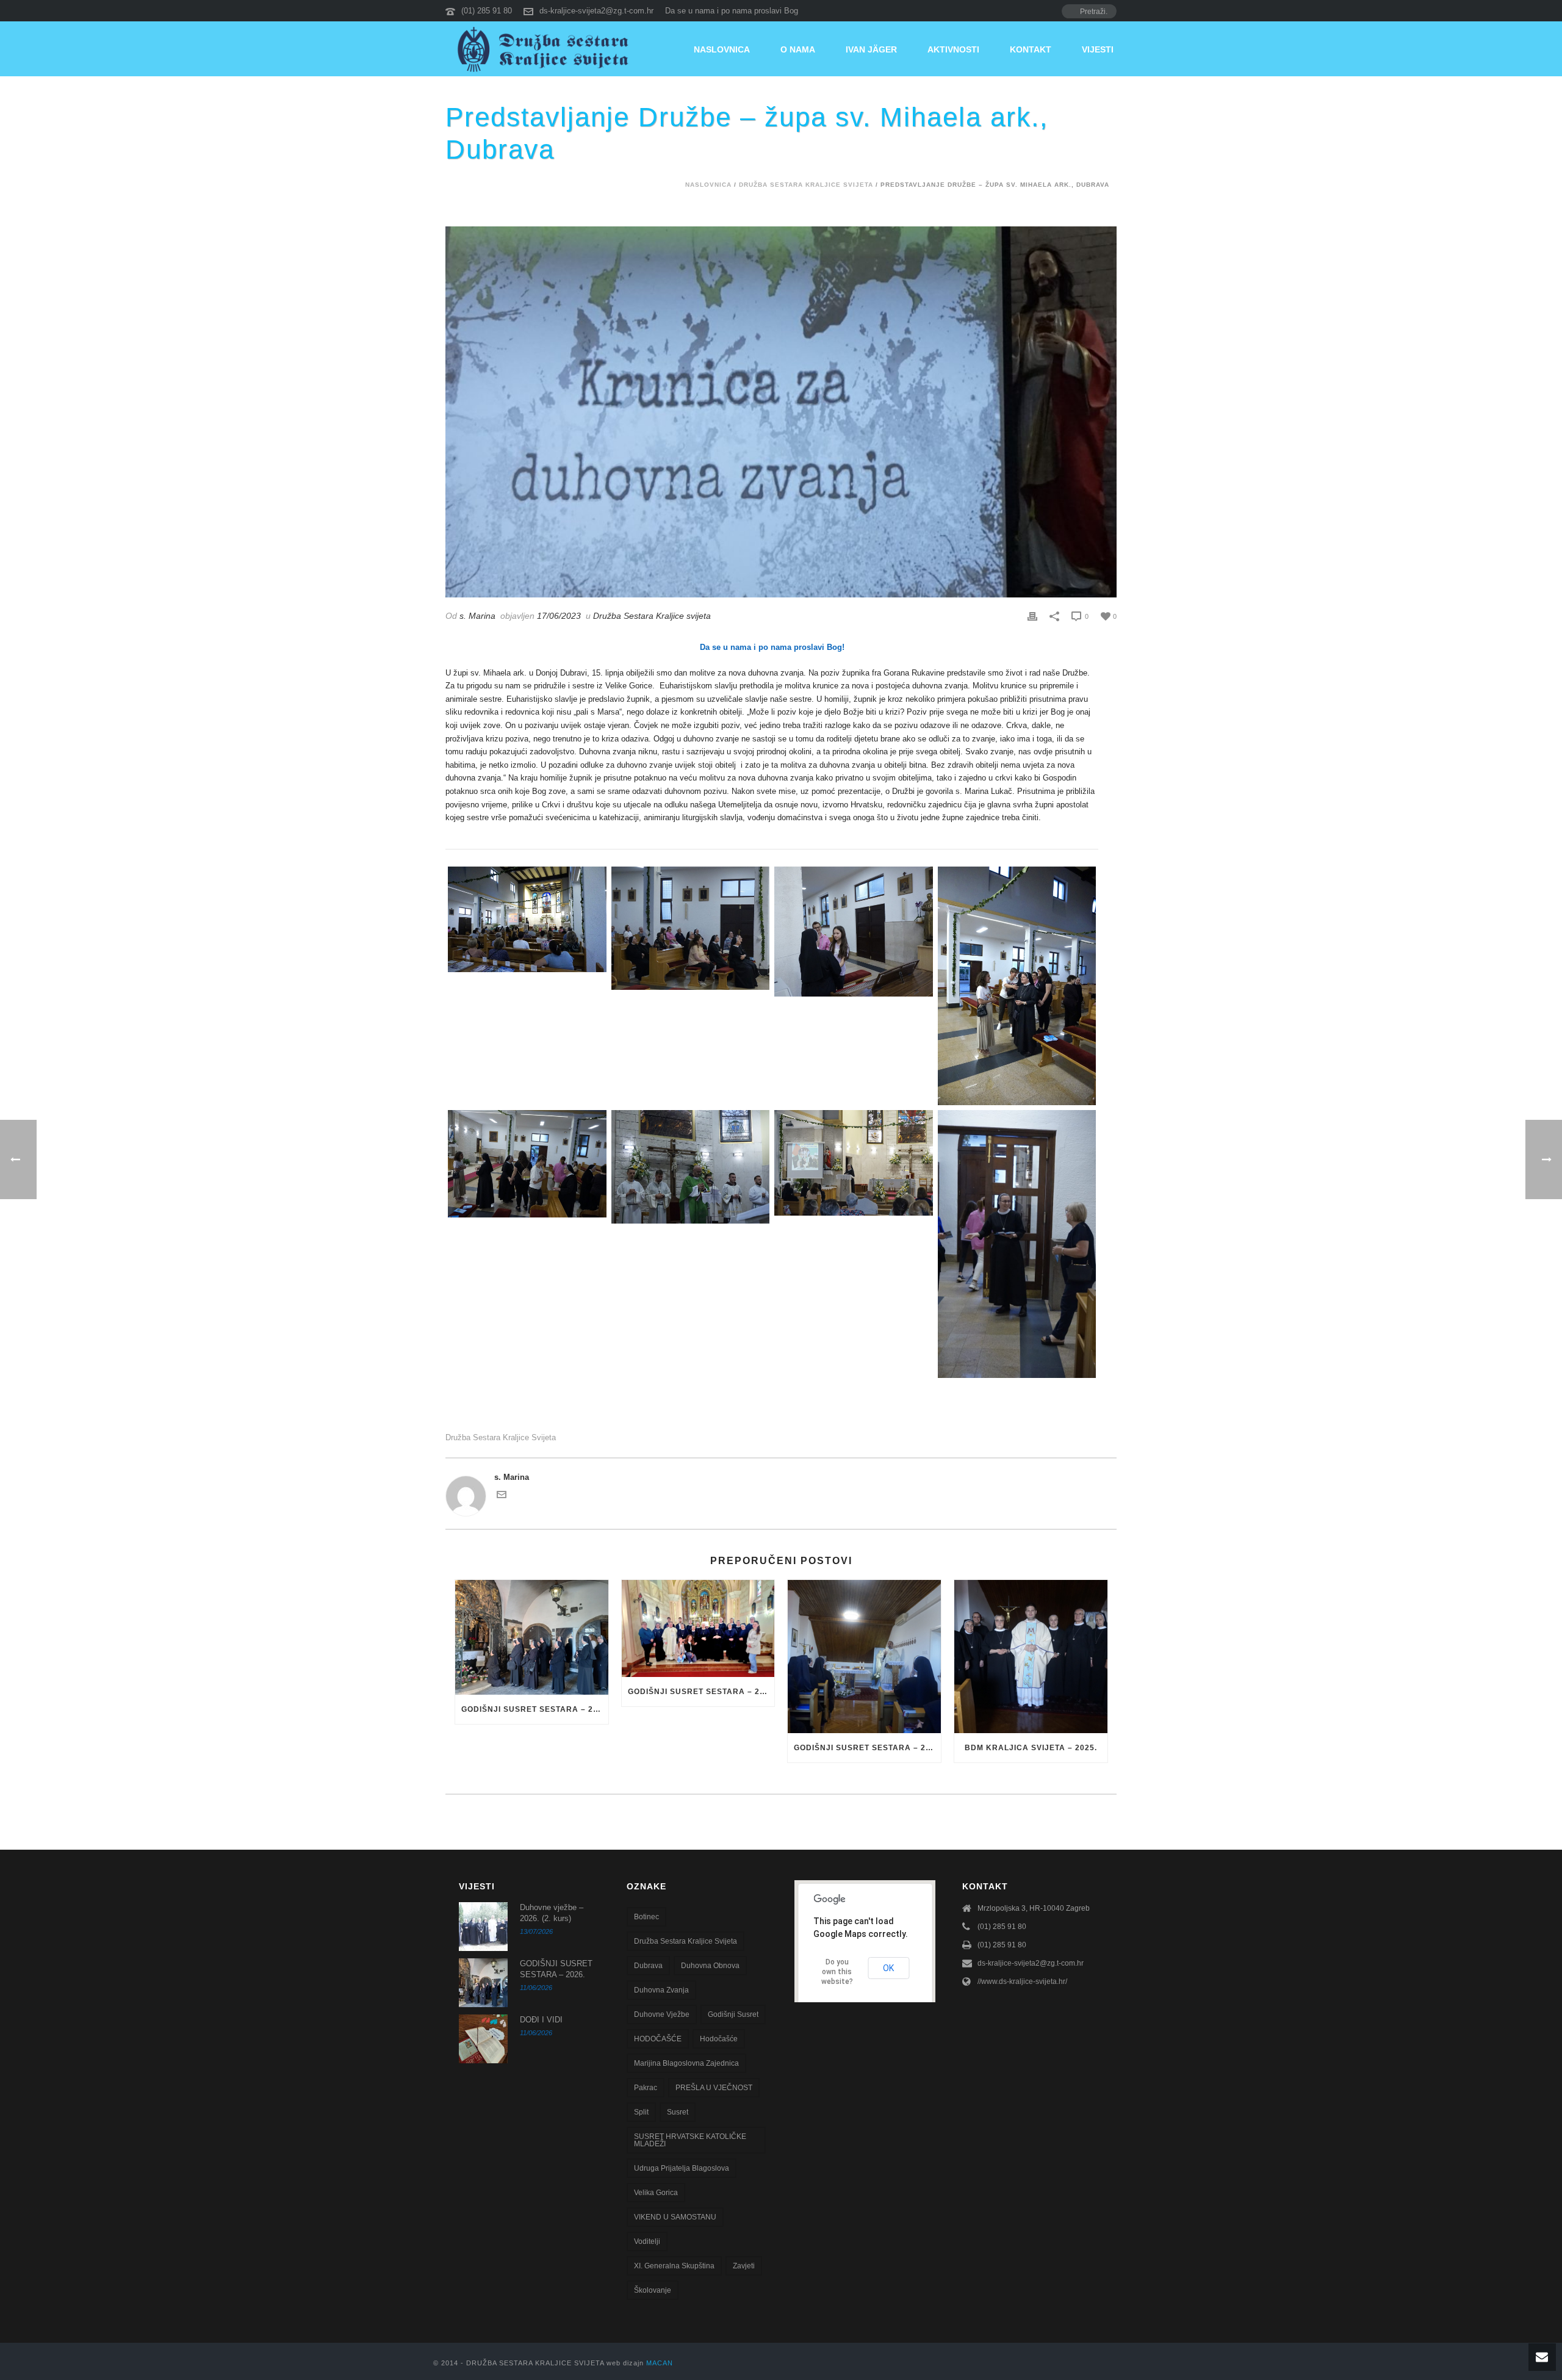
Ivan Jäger (871, 49)
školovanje (653, 2290)
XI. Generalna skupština (674, 2266)
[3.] (691, 928)
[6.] (527, 1163)
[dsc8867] (854, 1163)
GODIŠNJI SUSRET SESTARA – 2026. (535, 1709)
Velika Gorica (656, 2193)
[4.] (854, 932)
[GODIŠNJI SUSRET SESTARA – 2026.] (532, 1637)
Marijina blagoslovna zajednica (686, 2063)
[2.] (527, 919)
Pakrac (646, 2088)
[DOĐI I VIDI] (483, 2039)
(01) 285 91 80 (487, 11)
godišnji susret (733, 2014)
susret (678, 2112)
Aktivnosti (953, 49)
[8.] (691, 1167)
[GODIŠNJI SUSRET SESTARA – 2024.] (864, 1657)
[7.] (1017, 1244)
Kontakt (1031, 49)
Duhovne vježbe (662, 2014)
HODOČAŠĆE (658, 2039)
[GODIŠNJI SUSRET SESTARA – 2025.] (698, 1628)
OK (888, 1968)
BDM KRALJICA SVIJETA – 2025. (1031, 1748)
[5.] (1017, 986)
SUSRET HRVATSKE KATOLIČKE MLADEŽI (690, 2140)
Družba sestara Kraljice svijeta (501, 1437)
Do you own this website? (837, 1972)
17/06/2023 (559, 616)
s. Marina (477, 616)
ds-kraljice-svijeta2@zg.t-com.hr (596, 11)
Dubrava (648, 1966)
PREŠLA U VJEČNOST (714, 2088)
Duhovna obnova (710, 1966)
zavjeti (744, 2266)
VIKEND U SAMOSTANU (675, 2217)
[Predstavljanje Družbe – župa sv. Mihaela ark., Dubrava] (781, 412)
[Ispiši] (1032, 616)
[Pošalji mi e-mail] (502, 1497)
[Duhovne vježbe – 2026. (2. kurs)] (483, 1927)
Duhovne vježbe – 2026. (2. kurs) (552, 1913)
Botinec (646, 1917)
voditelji (647, 2241)
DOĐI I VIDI (541, 2020)
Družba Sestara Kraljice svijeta (806, 185)
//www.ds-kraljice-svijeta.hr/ (1022, 1982)
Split (641, 2112)
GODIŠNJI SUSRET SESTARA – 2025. (701, 1692)
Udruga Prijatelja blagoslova (682, 2168)
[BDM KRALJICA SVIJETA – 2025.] (1031, 1657)
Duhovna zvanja (661, 1990)
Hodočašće (719, 2039)
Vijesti (1098, 49)
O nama (798, 49)
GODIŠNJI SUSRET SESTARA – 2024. (867, 1748)
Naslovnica (722, 49)
